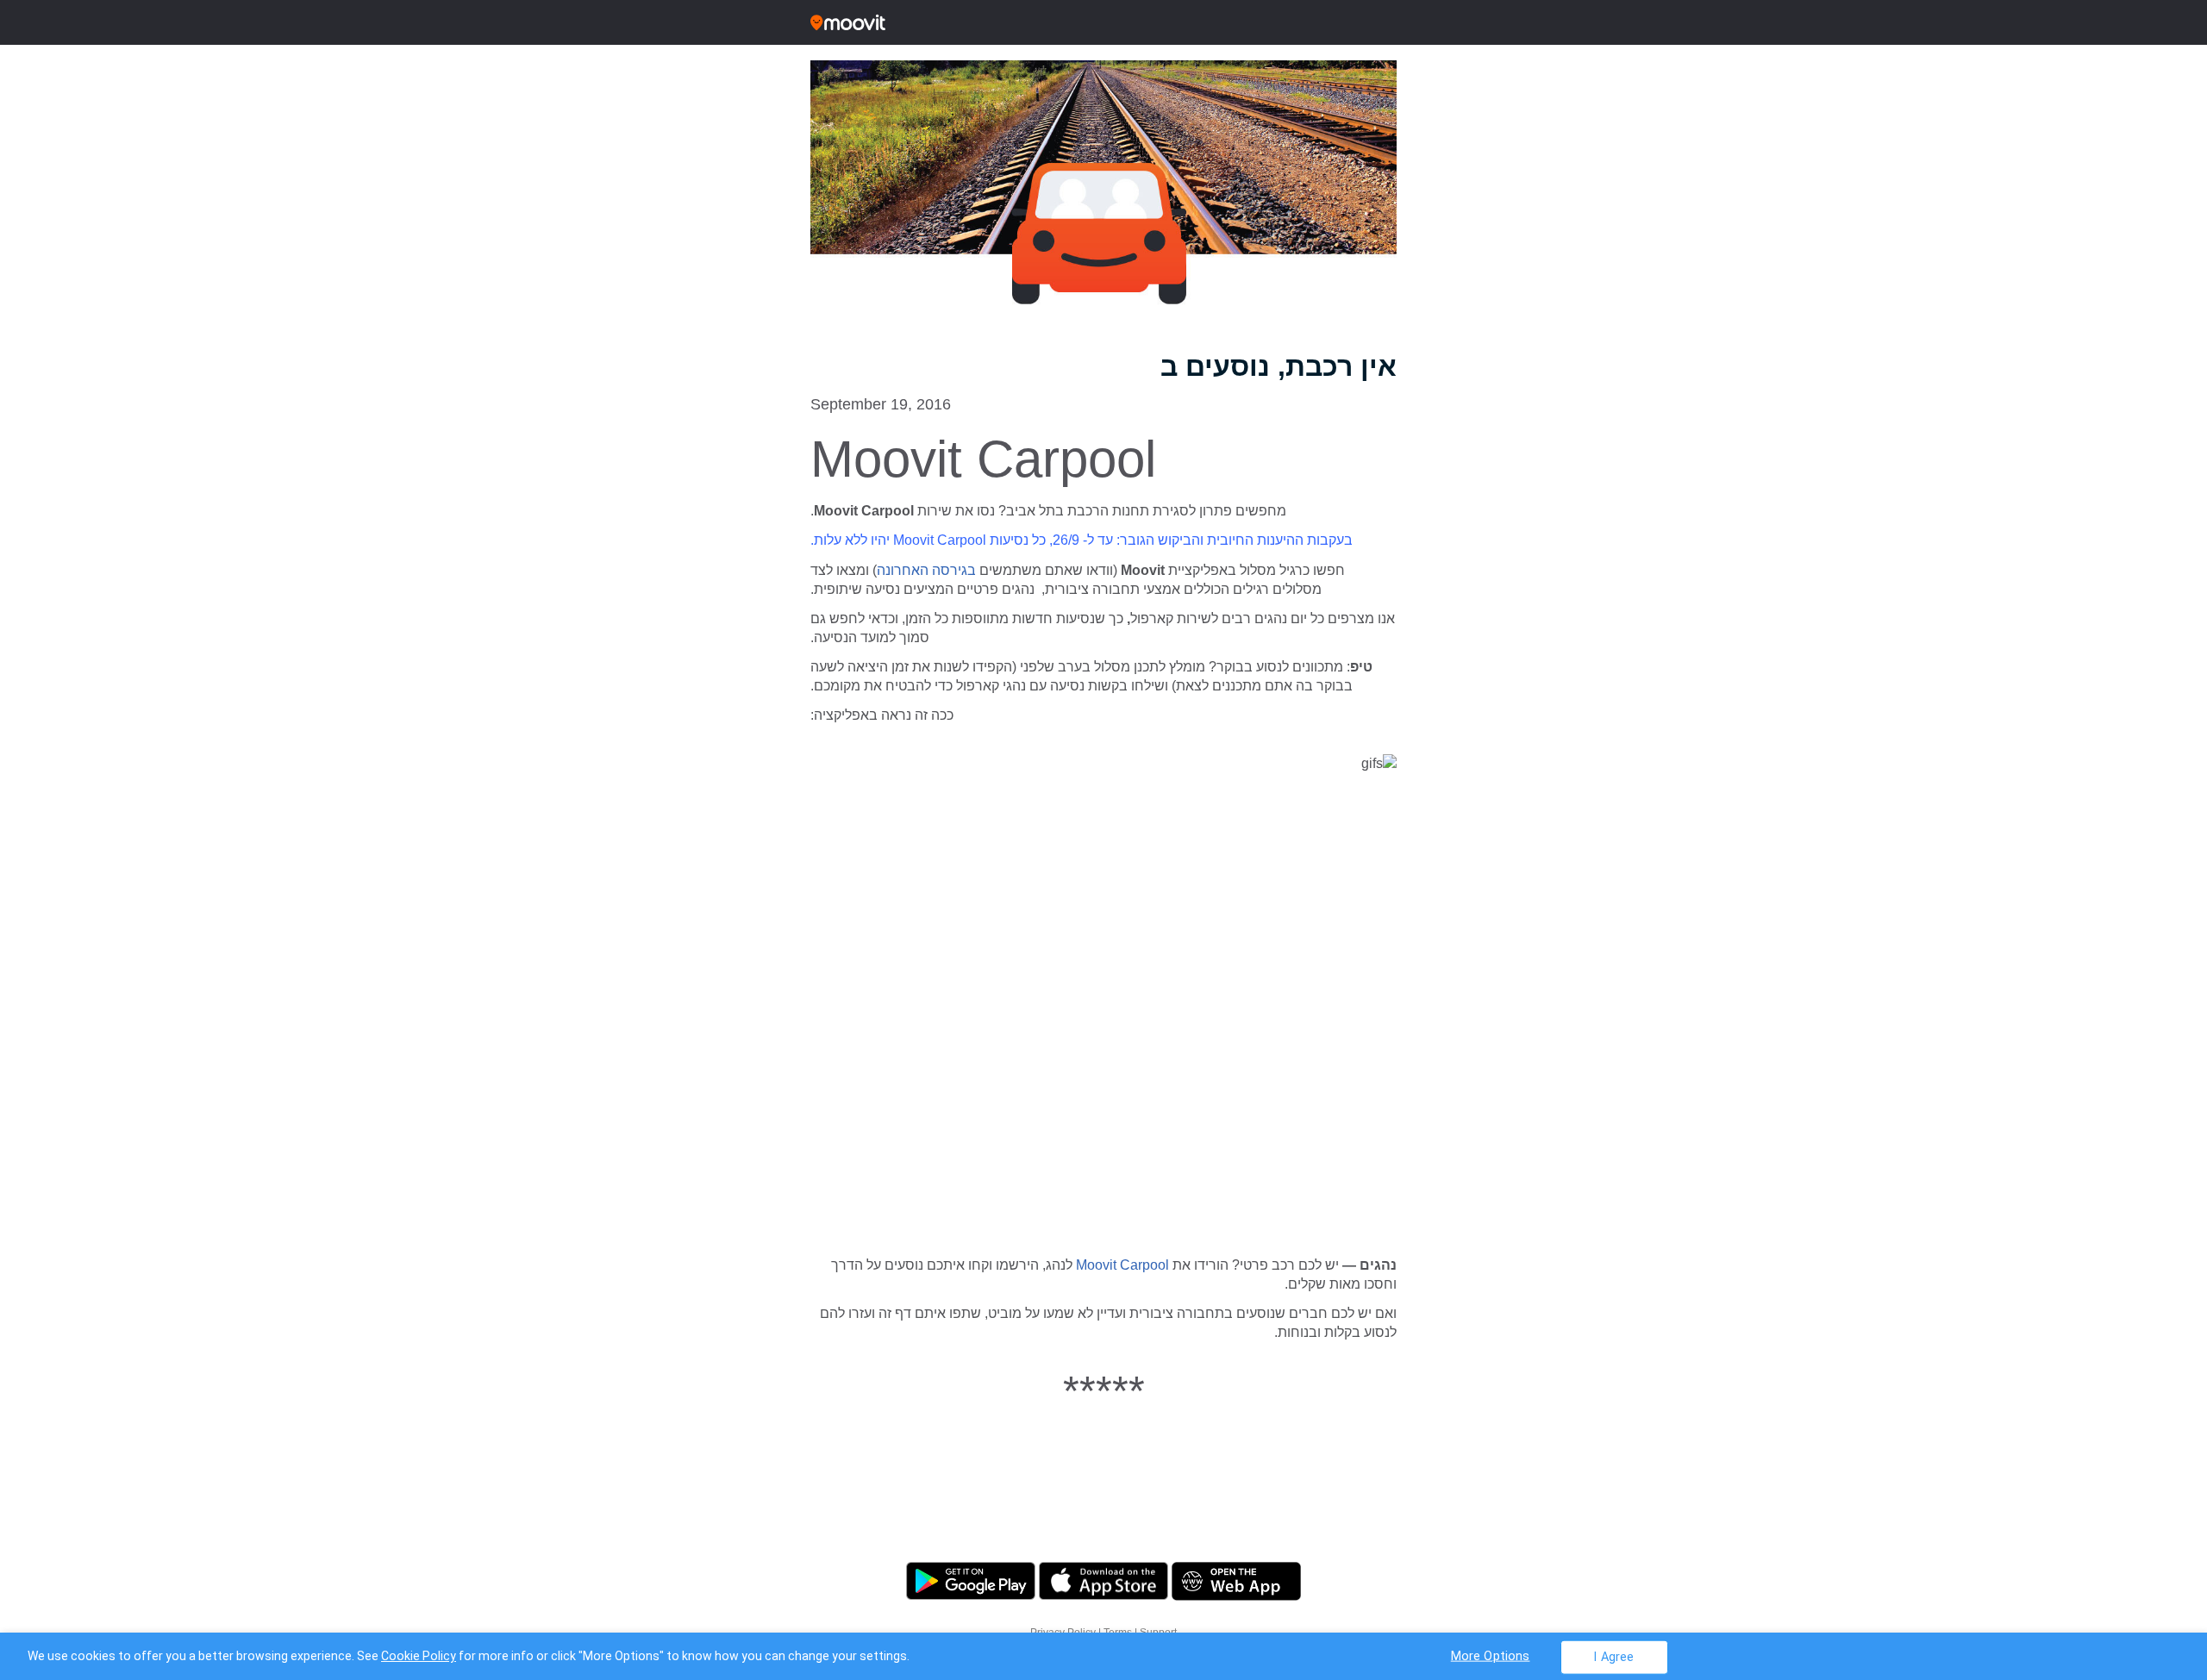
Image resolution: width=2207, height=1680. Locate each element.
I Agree (1613, 1656)
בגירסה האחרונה (926, 570)
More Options (1491, 1655)
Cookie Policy (419, 1656)
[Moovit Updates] (1103, 22)
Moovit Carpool (1124, 1265)
